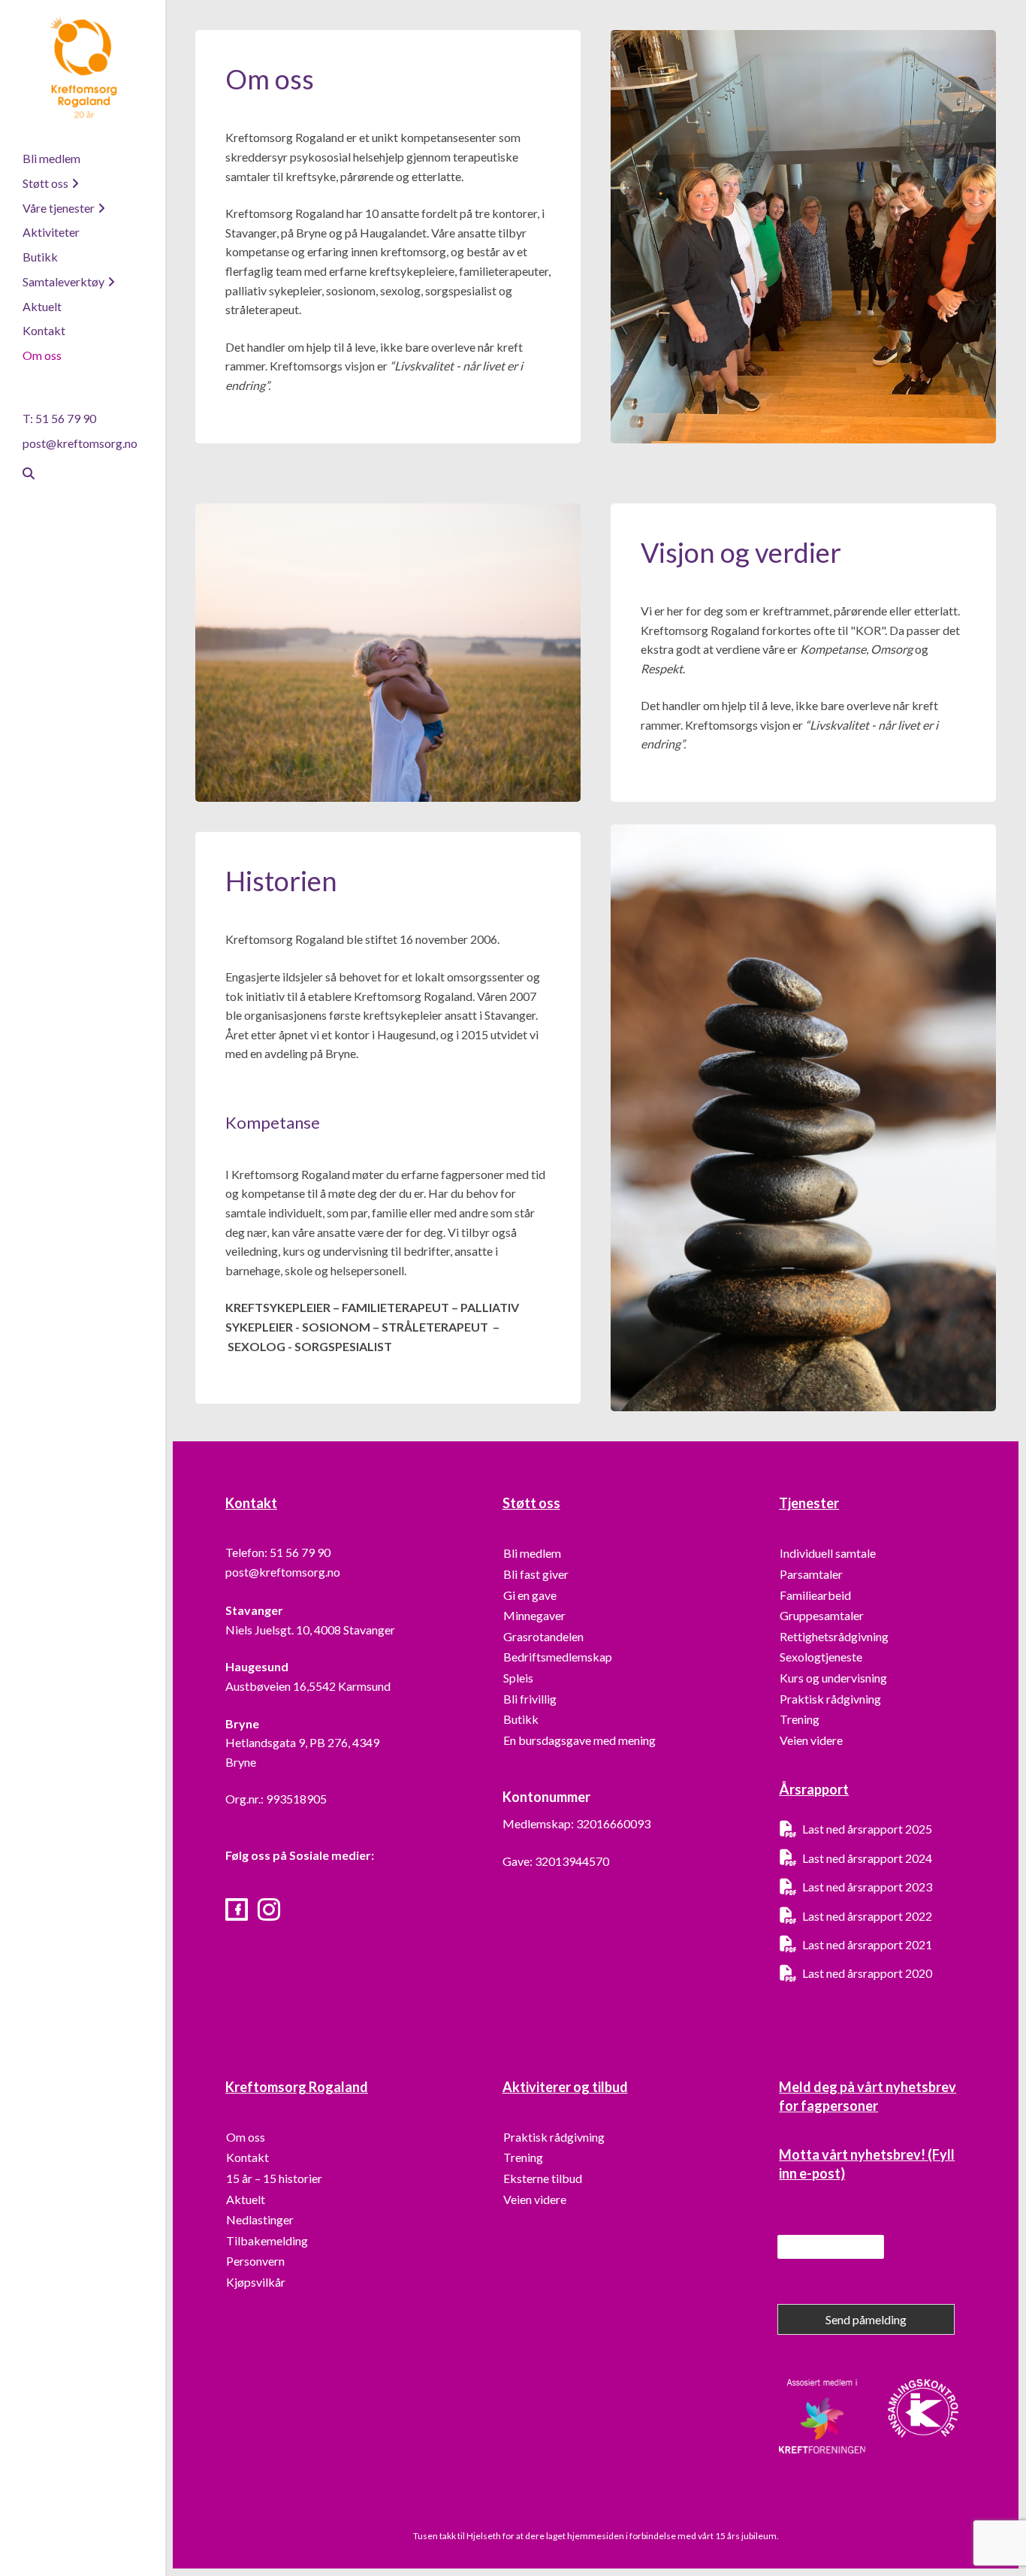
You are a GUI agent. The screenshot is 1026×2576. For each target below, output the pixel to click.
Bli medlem (51, 158)
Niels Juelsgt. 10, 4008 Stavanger (310, 1630)
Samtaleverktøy (63, 281)
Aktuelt (42, 306)
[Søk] (23, 473)
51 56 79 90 (300, 1552)
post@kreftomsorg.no (80, 443)
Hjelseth (484, 2536)
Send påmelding (866, 2319)
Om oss (42, 355)
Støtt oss (45, 183)
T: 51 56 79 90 (59, 418)
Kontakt (44, 330)
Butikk (40, 257)
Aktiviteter (51, 232)
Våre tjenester (59, 208)
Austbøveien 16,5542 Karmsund (308, 1686)
